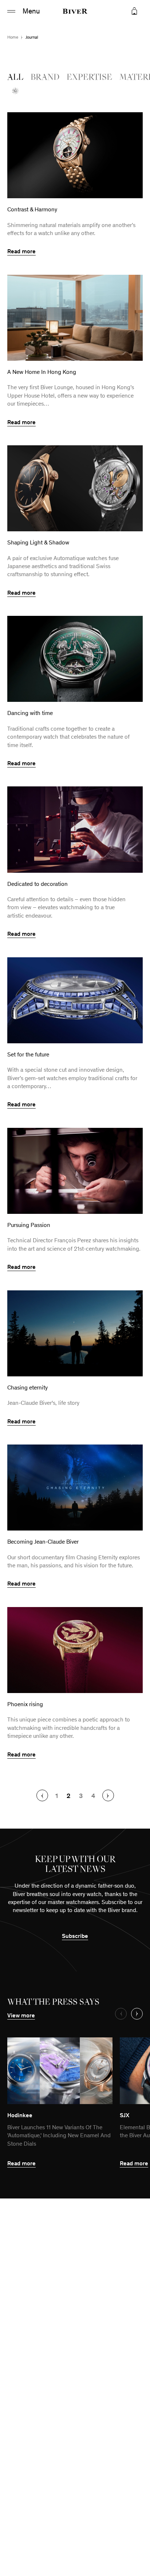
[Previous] (42, 1795)
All (15, 78)
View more (24, 2015)
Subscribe (75, 1936)
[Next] (108, 1795)
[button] (134, 11)
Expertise (89, 78)
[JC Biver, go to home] (75, 11)
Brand (45, 78)
